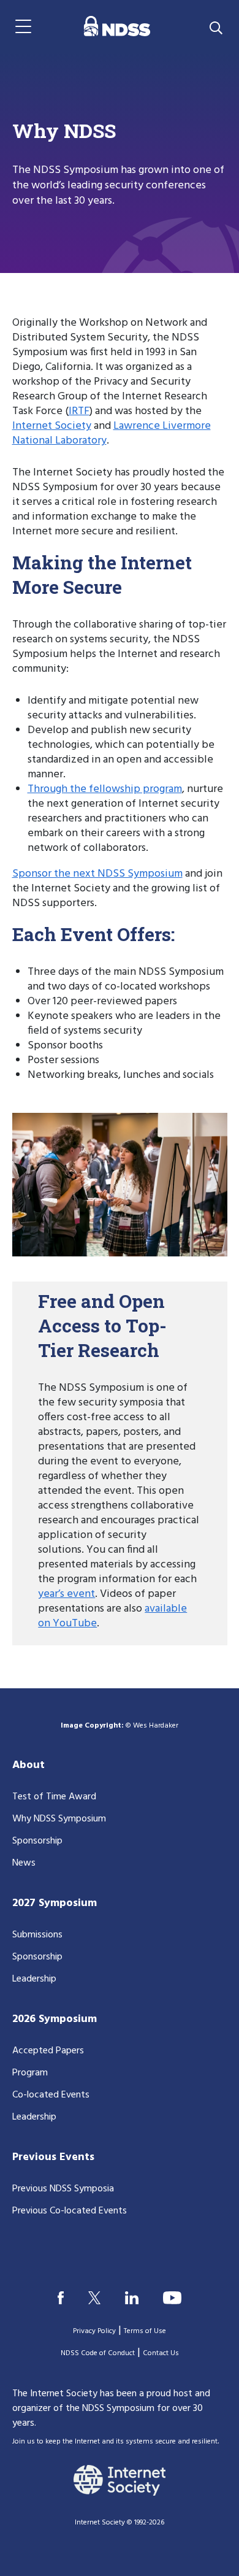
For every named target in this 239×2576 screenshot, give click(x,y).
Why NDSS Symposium (59, 1819)
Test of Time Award (54, 1797)
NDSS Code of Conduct (98, 2353)
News (24, 1863)
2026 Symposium (55, 2019)
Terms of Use (145, 2331)
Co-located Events (51, 2095)
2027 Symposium (55, 1903)
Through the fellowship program (105, 789)
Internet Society (52, 426)
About (28, 1765)
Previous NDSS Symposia (63, 2189)
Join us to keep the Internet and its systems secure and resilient (115, 2442)
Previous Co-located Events (70, 2211)
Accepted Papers (48, 2051)
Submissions (37, 1935)
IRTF (79, 411)
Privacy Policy (94, 2331)
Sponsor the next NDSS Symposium (97, 874)
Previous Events (53, 2157)
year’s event (66, 1594)
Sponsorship (37, 1841)
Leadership (34, 1979)
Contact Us (161, 2353)
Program (30, 2073)
